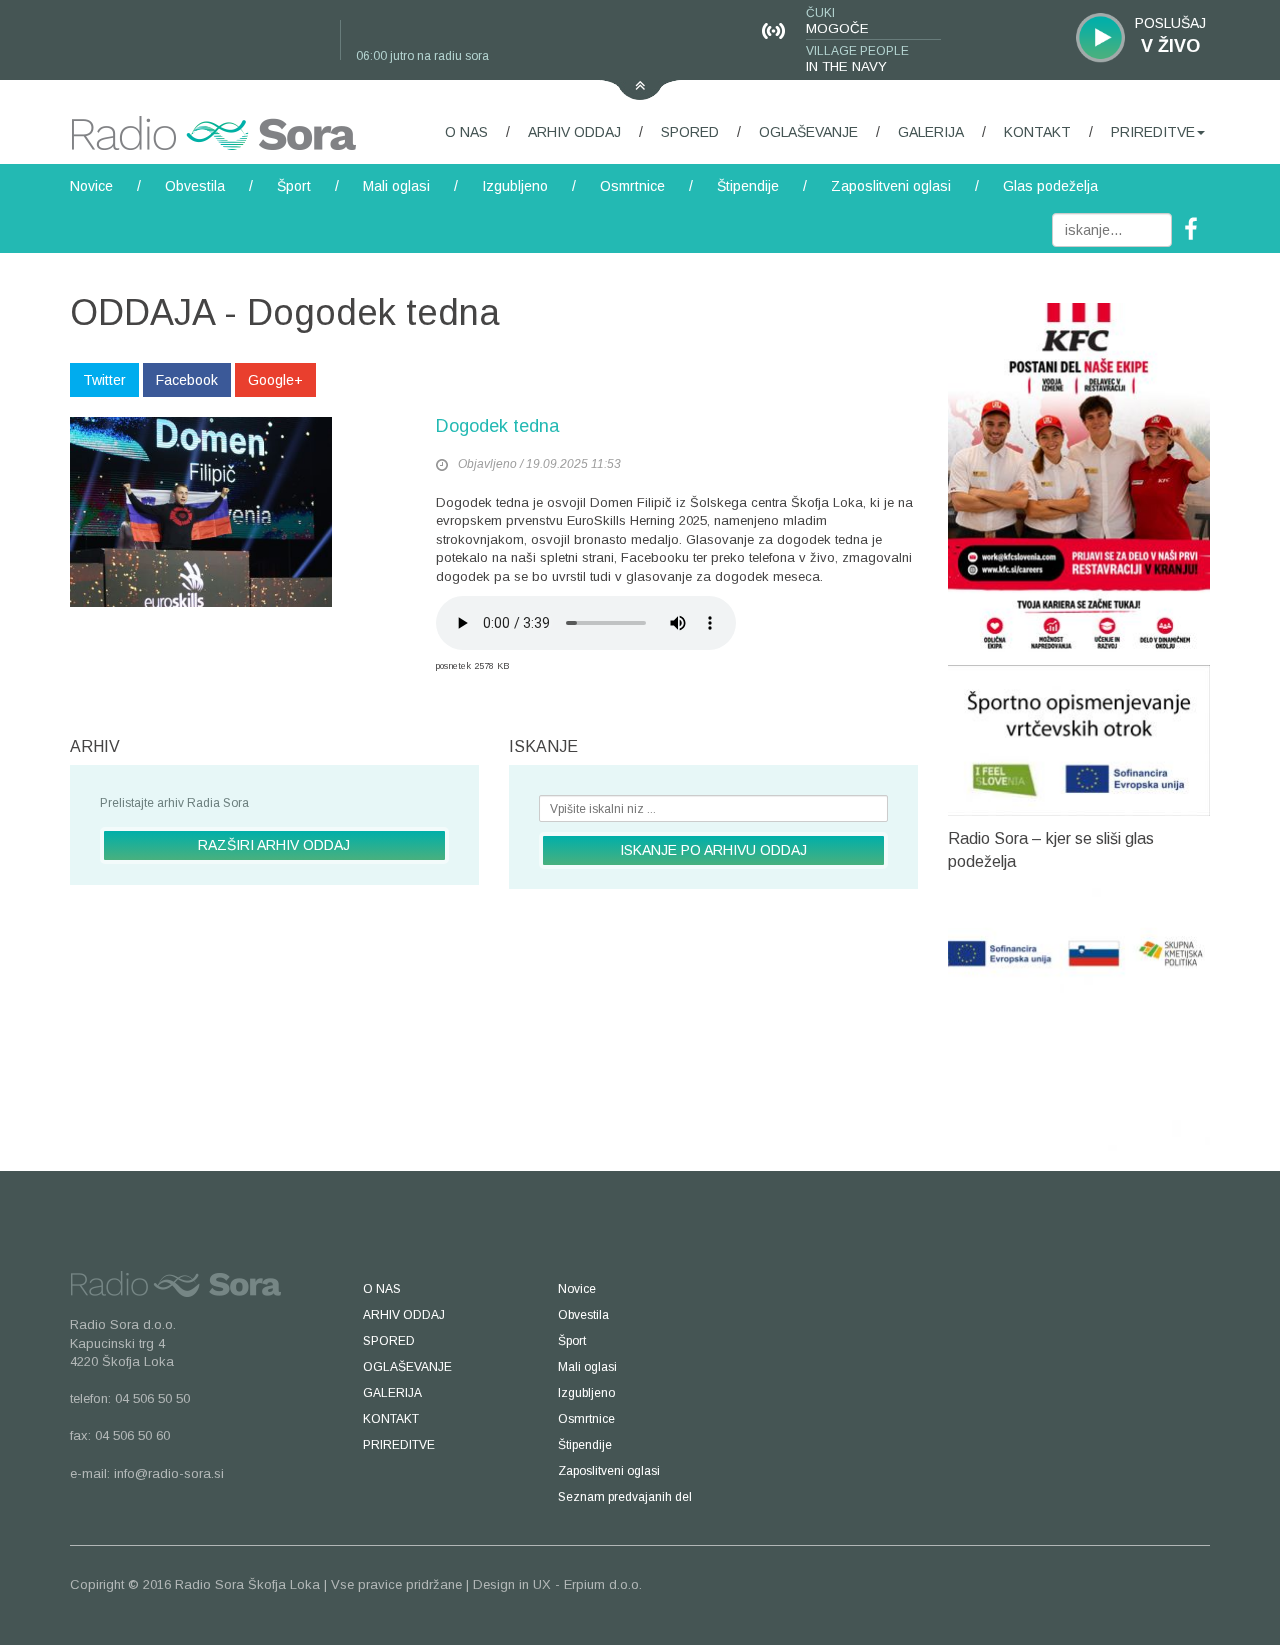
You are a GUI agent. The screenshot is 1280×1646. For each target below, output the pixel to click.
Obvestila (195, 186)
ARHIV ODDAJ (574, 132)
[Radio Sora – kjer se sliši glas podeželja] (1079, 1014)
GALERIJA (931, 132)
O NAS (466, 132)
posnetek (453, 666)
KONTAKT (1037, 132)
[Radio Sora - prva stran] (214, 126)
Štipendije (748, 186)
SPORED (690, 132)
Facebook (187, 380)
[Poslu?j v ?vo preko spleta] (1100, 36)
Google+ (275, 380)
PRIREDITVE (1153, 132)
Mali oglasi (396, 186)
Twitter (104, 380)
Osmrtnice (632, 186)
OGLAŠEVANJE (808, 132)
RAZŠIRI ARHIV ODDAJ (274, 845)
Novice (91, 186)
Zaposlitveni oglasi (891, 186)
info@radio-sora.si (169, 1473)
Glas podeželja (1050, 186)
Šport (294, 186)
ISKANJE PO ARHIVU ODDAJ (713, 850)
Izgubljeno (515, 186)
